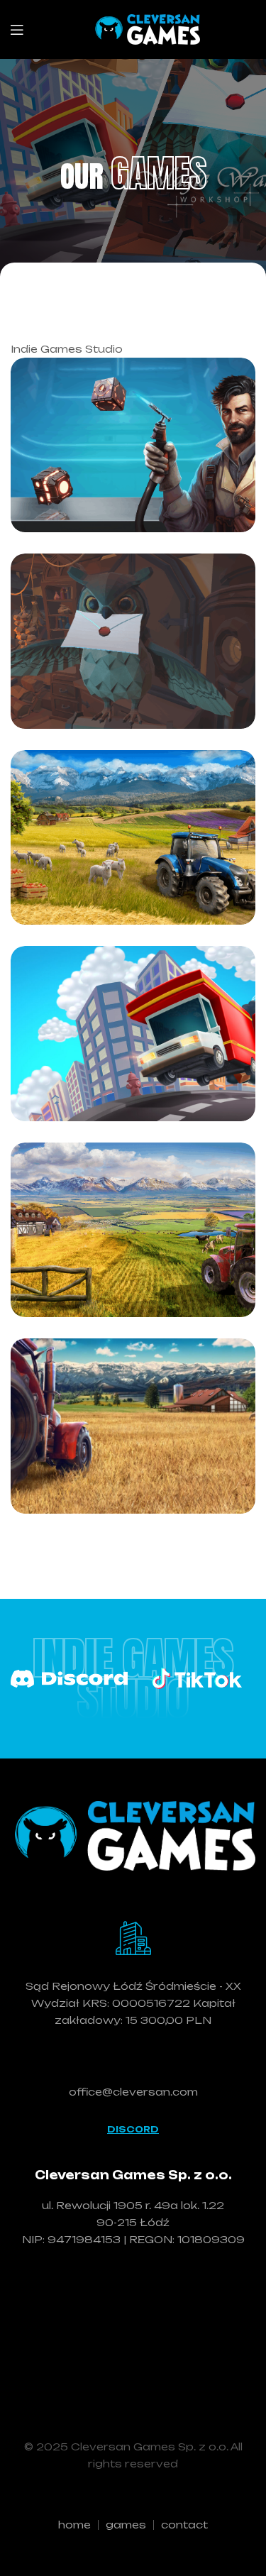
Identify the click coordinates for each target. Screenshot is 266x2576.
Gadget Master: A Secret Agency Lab (126, 476)
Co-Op (83, 777)
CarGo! (74, 1079)
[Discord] (69, 1679)
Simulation (94, 618)
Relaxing (89, 422)
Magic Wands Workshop (104, 673)
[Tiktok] (197, 1678)
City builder (97, 1161)
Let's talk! (133, 2062)
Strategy (91, 814)
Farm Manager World (109, 869)
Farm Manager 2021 (131, 1275)
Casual (85, 385)
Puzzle (169, 385)
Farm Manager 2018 (131, 1471)
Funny (83, 1039)
